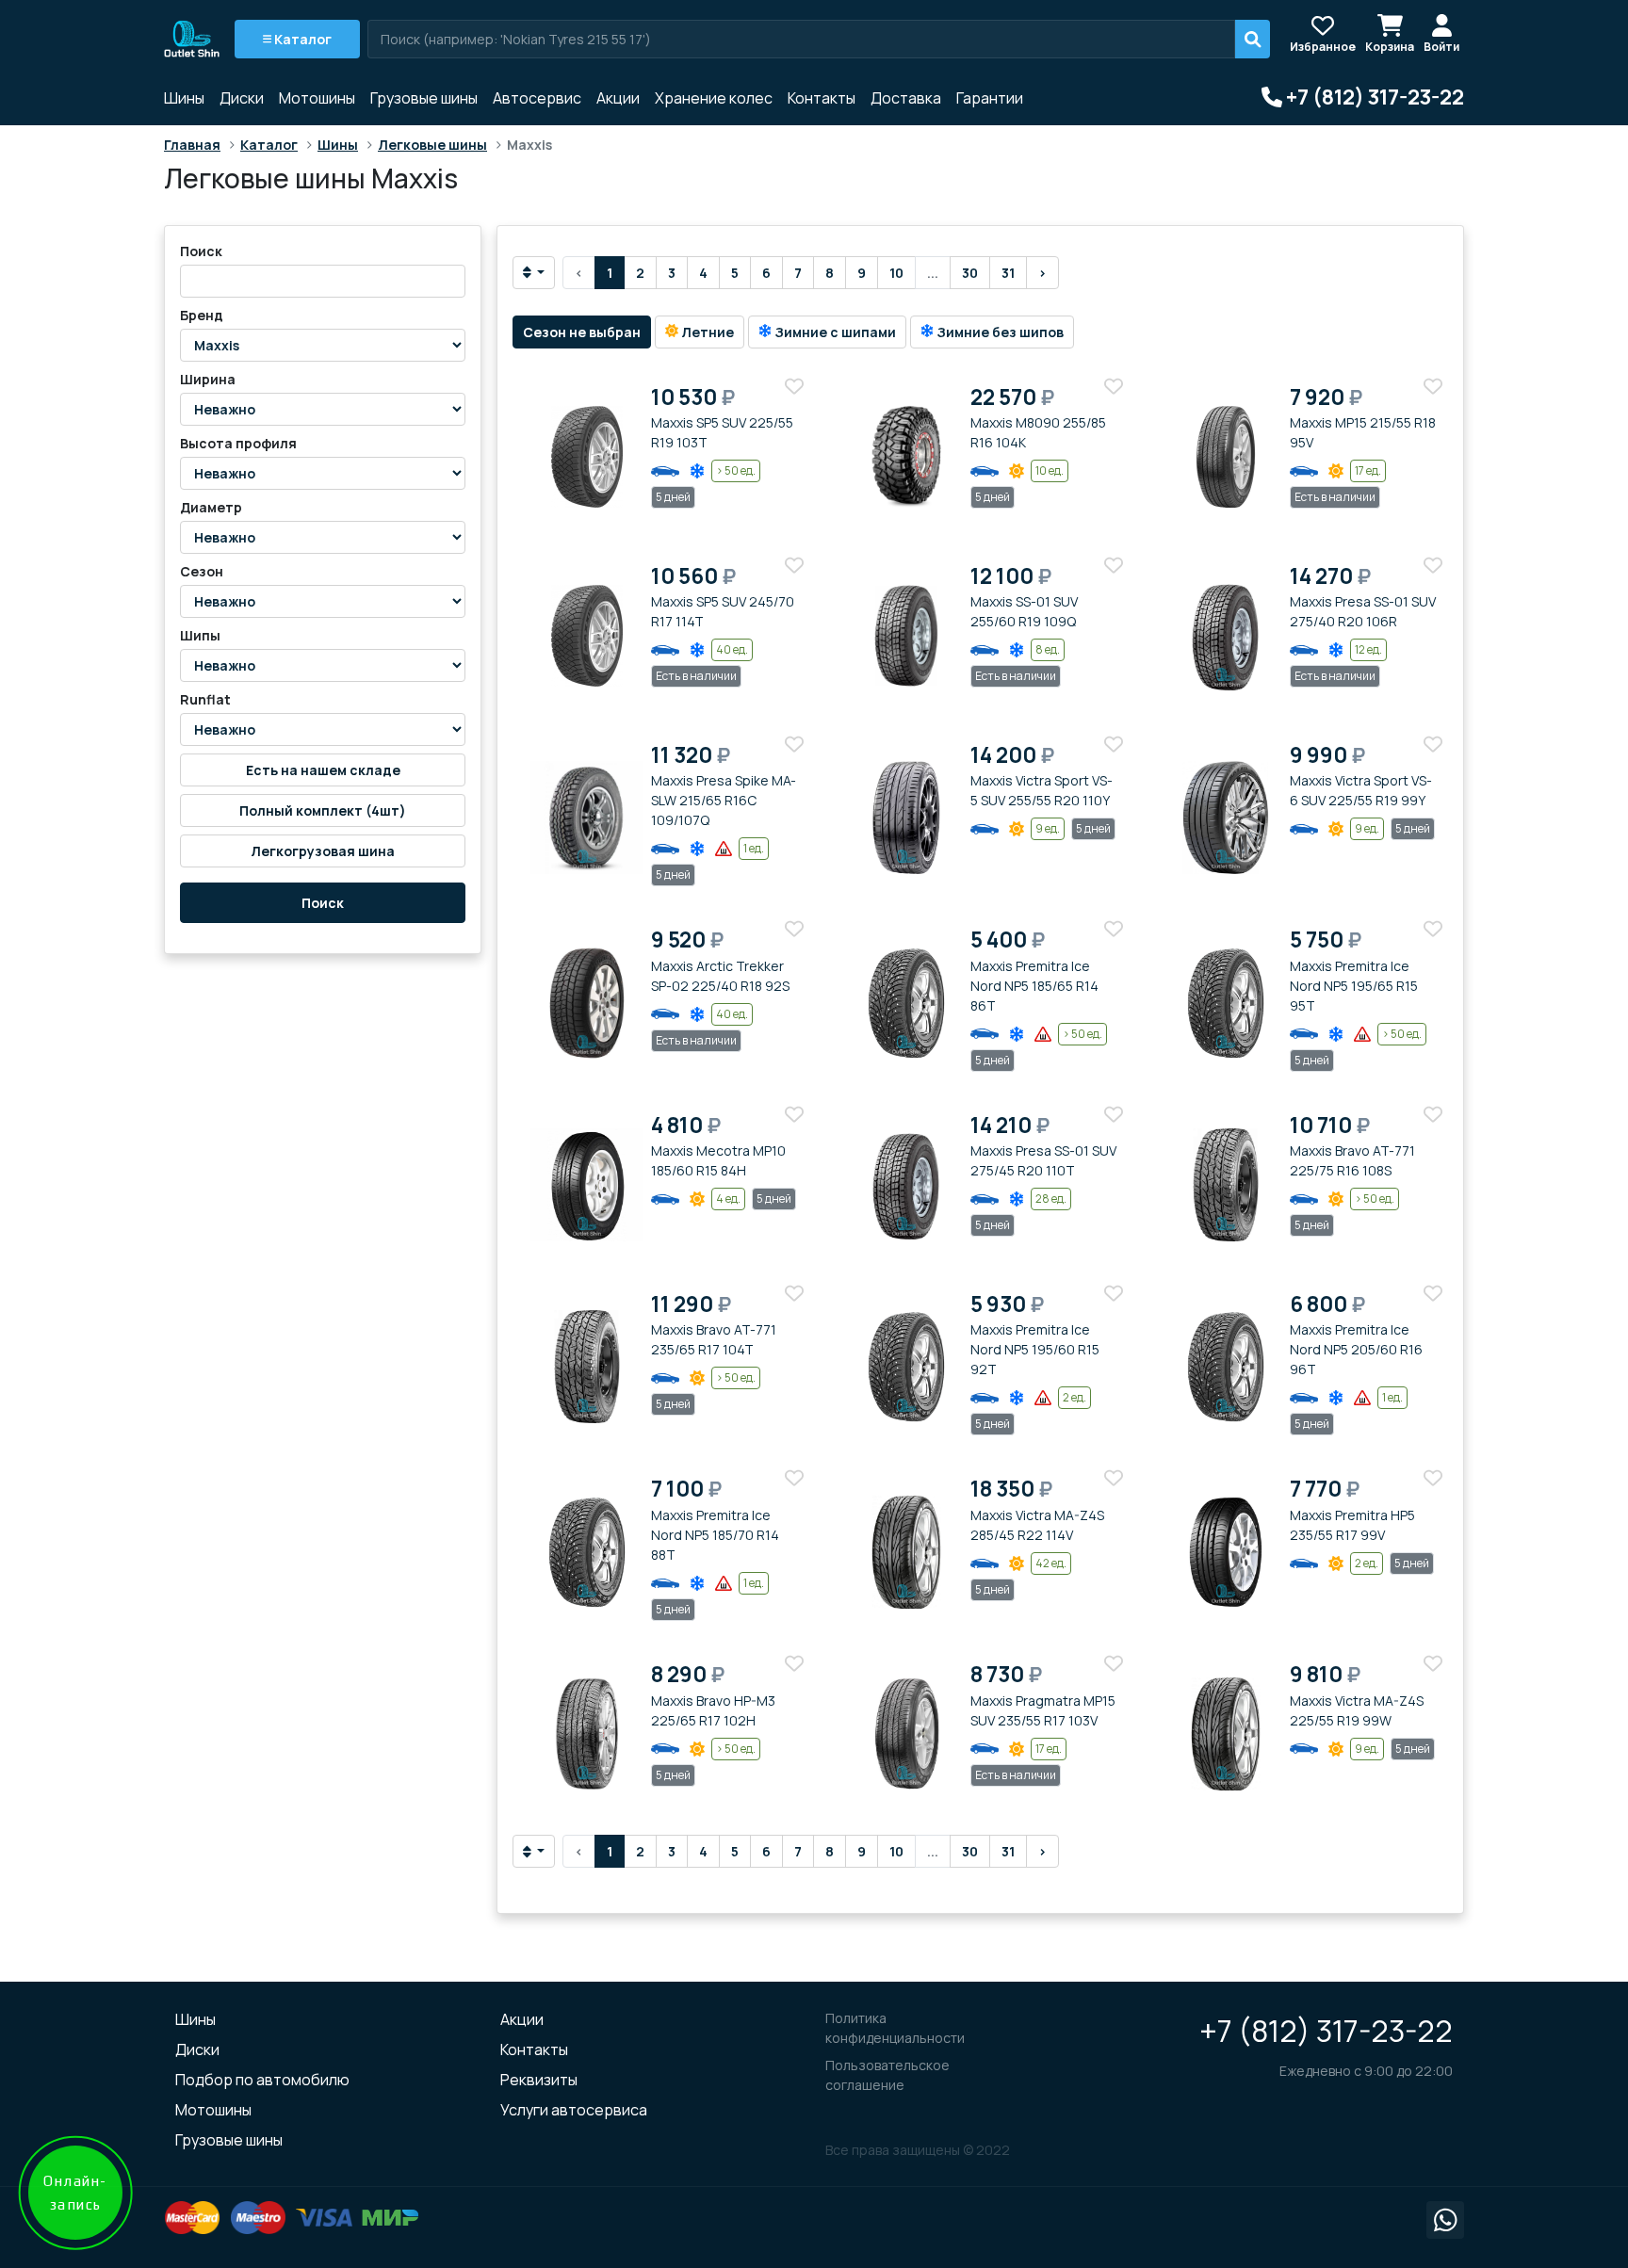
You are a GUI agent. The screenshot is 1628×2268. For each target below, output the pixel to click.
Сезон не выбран (582, 332)
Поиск (323, 903)
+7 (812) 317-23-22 (1326, 2031)
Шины (184, 98)
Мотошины (317, 98)
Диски (242, 98)
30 (970, 273)
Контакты (822, 98)
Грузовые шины (424, 98)
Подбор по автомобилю (262, 2080)
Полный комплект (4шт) (323, 810)
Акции (618, 98)
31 (1008, 273)
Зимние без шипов (999, 332)
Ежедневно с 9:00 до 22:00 (1366, 2071)
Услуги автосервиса (574, 2110)
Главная (192, 145)
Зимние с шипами (834, 332)
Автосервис (537, 98)
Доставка (906, 98)
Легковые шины (432, 145)
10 (896, 273)
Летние (706, 332)
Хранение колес (714, 98)
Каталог (301, 39)
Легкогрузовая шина (323, 851)
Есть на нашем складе (323, 770)
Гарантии (990, 98)
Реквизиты (539, 2080)
